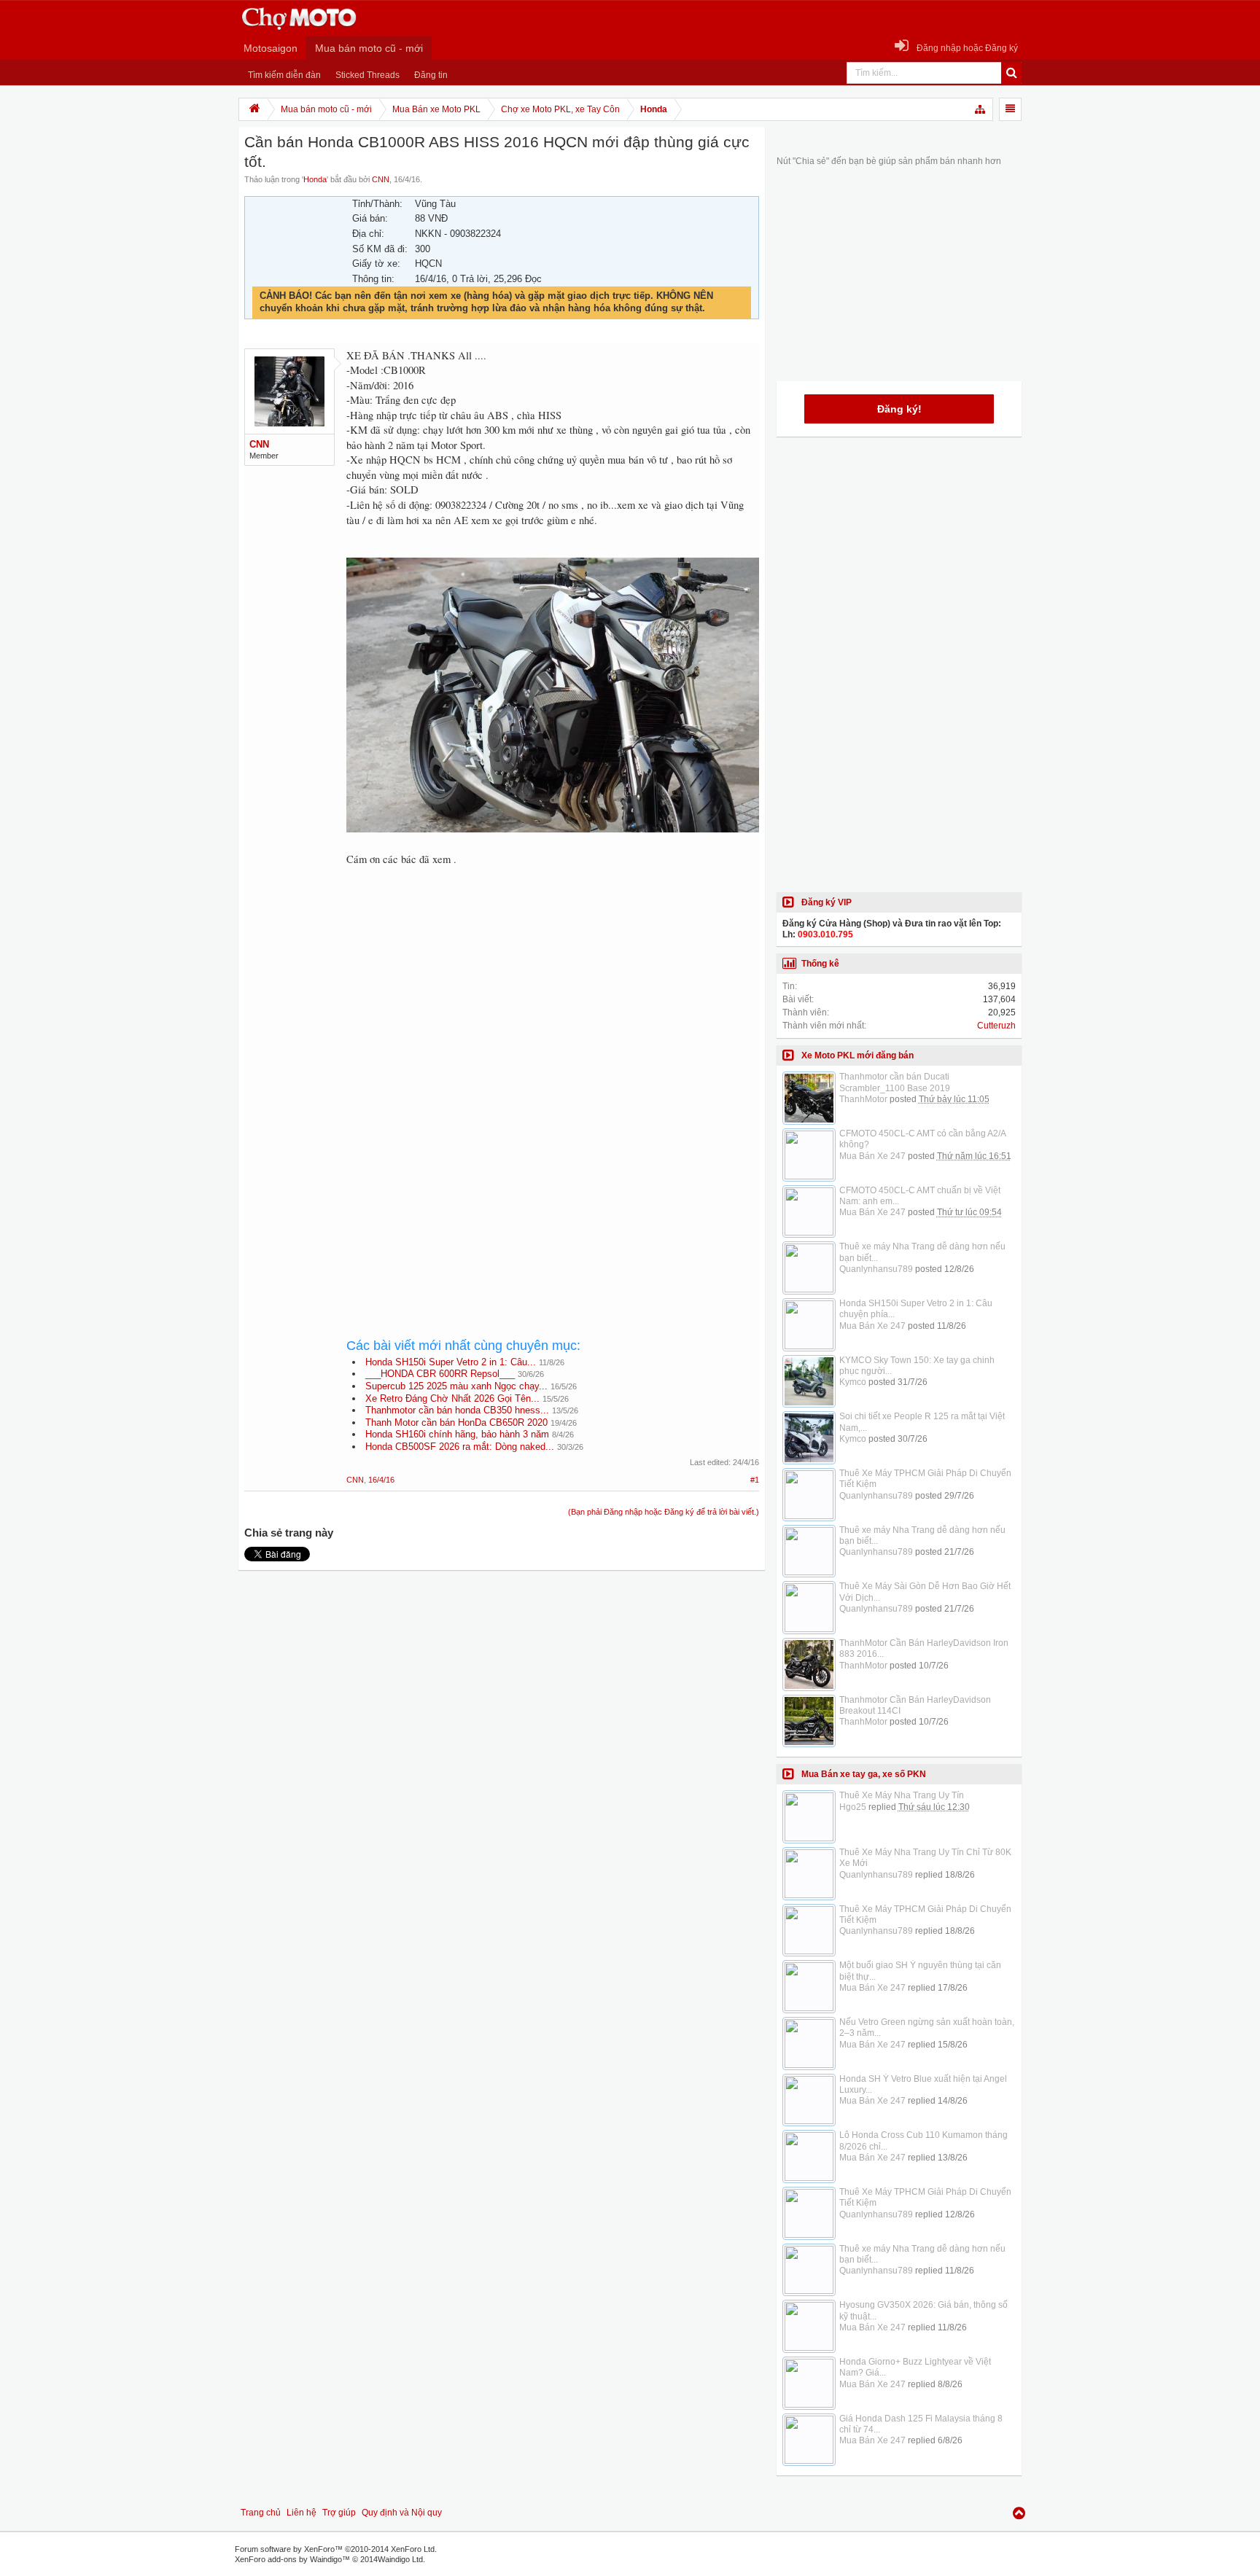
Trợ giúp (339, 2513)
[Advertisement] (553, 999)
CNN (381, 179)
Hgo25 (853, 1807)
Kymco (853, 1382)
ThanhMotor (863, 1099)
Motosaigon (271, 48)
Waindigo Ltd (400, 2559)
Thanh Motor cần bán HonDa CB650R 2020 (456, 1422)
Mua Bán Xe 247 (872, 1156)
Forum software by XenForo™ (336, 2549)
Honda (315, 179)
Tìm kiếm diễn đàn (284, 75)
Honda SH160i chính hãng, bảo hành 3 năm (457, 1434)
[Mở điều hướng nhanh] (981, 109)
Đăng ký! (899, 409)
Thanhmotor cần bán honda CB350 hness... (457, 1410)
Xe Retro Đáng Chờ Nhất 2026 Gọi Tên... (452, 1398)
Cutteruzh (996, 1026)
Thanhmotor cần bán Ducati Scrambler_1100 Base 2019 (895, 1082)
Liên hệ (302, 2513)
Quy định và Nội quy (402, 2513)
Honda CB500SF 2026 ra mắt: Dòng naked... (460, 1447)
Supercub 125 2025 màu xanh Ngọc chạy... (456, 1386)
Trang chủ (261, 2513)
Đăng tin (431, 75)
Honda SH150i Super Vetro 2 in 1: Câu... (451, 1362)
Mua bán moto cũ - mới (369, 48)
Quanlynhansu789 (876, 1269)
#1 (755, 1480)
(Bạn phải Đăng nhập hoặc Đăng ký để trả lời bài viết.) (664, 1512)
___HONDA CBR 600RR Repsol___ (440, 1374)
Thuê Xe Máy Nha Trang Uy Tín (902, 1795)
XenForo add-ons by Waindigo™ (292, 2559)
